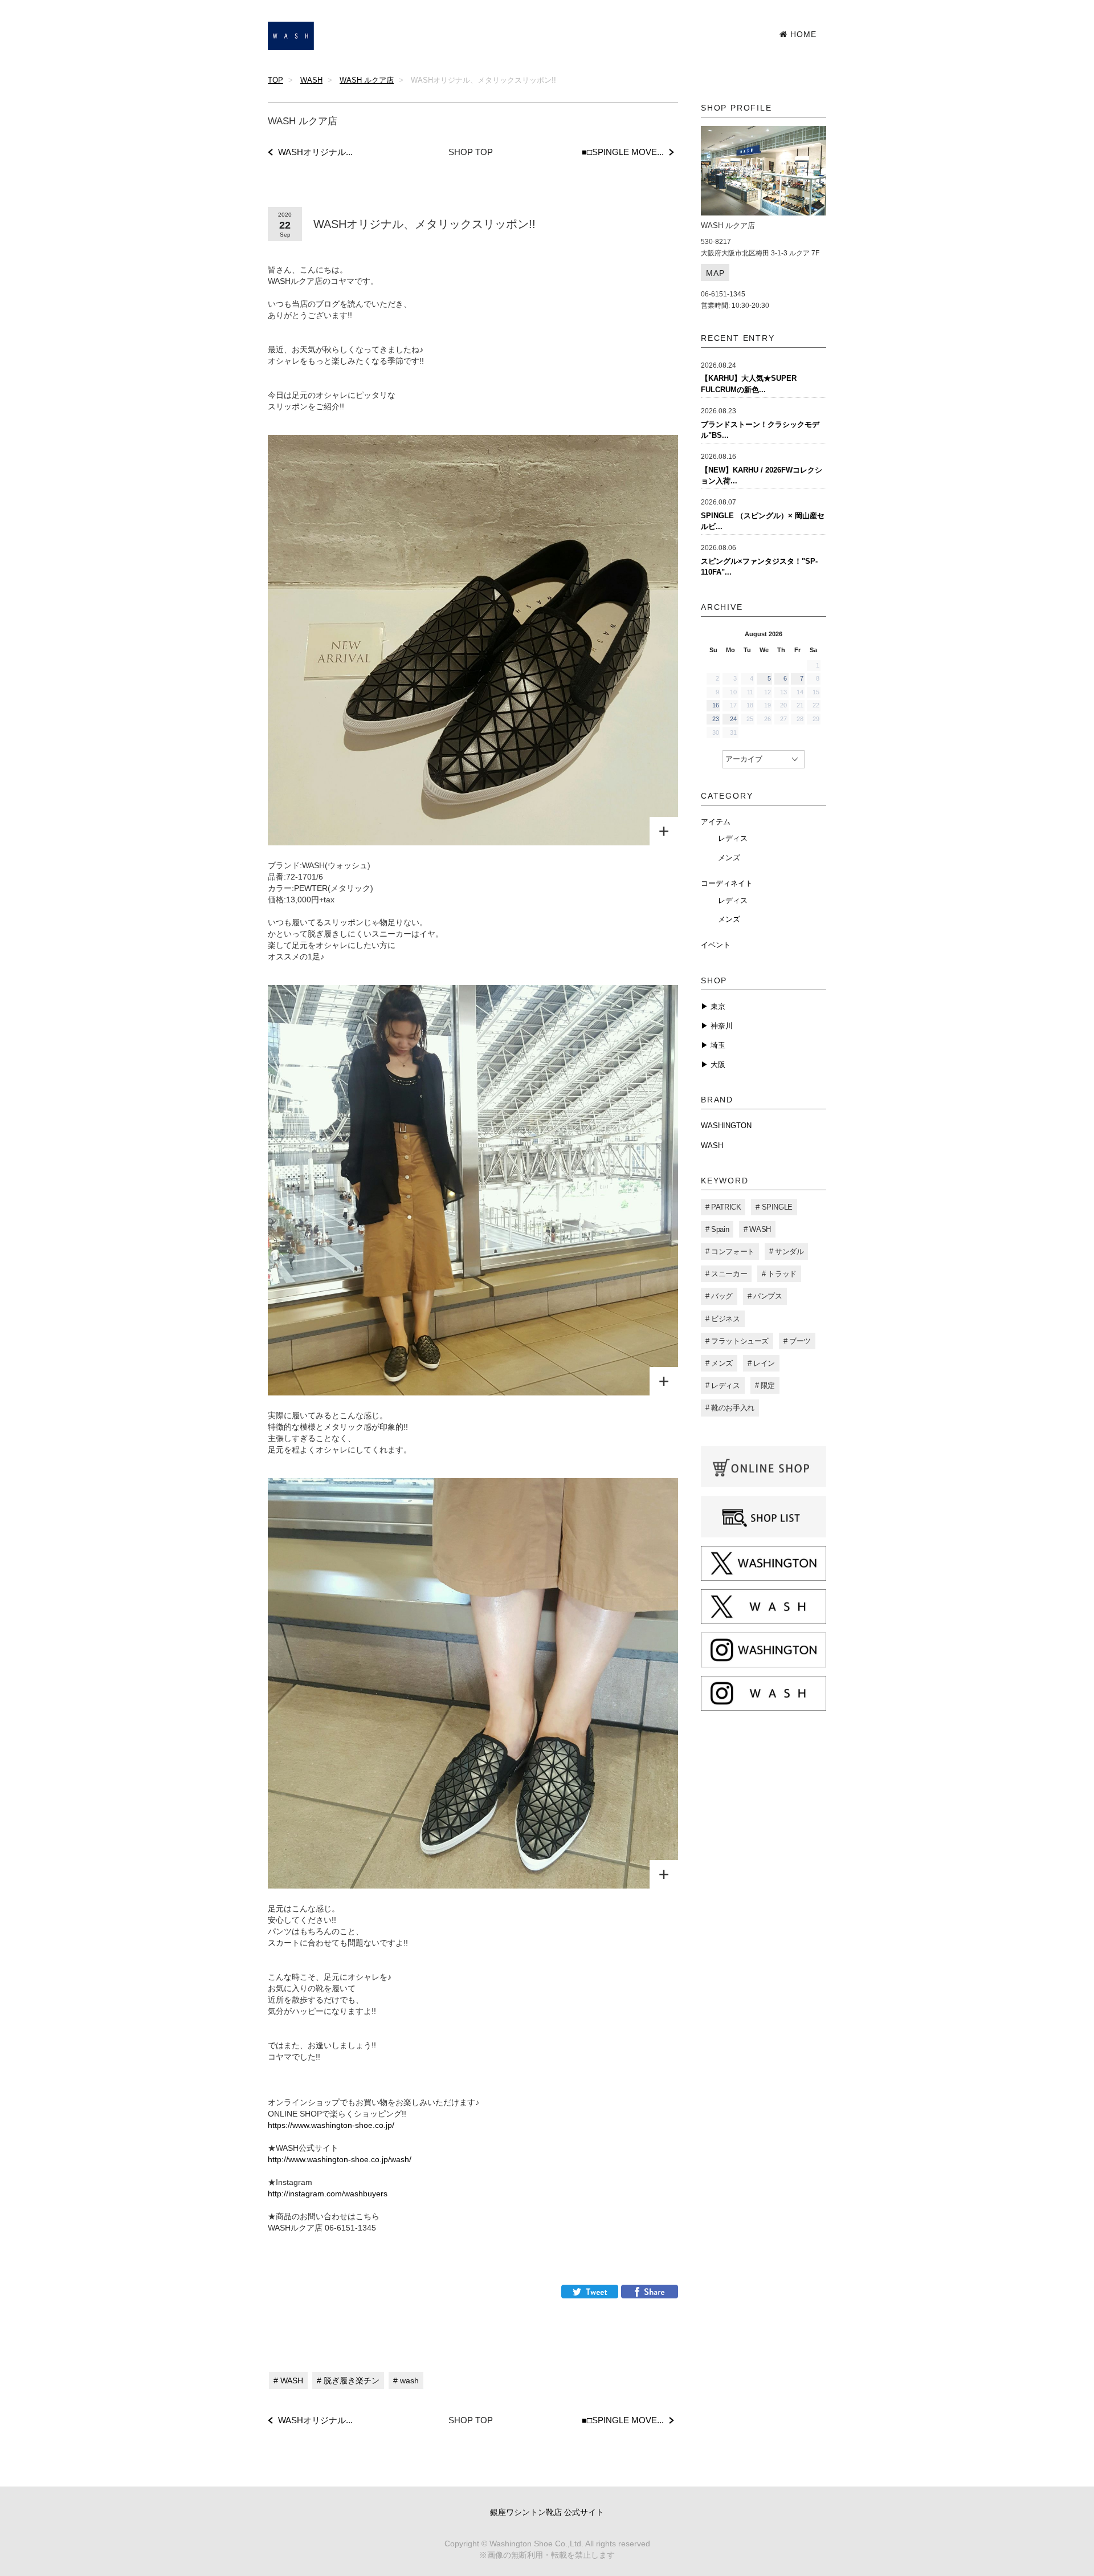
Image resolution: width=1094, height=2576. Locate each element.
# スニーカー (726, 1274)
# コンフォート (730, 1252)
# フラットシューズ (737, 1341)
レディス (733, 838)
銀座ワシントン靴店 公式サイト (547, 2512)
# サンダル (787, 1252)
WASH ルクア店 (367, 80)
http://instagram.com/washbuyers (328, 2194)
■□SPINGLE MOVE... (623, 152)
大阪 (717, 1065)
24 (733, 719)
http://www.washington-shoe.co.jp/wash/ (340, 2159)
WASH (311, 80)
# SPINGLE (774, 1207)
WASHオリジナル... (315, 152)
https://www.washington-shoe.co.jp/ (331, 2125)
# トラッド (779, 1274)
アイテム (716, 822)
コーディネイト (727, 883)
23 (716, 719)
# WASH (288, 2380)
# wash (406, 2380)
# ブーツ (797, 1341)
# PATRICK (723, 1207)
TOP (275, 80)
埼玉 (717, 1045)
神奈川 (721, 1026)
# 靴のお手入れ (730, 1408)
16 (716, 705)
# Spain (717, 1229)
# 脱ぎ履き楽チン (348, 2380)
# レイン (761, 1363)
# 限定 (765, 1385)
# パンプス (765, 1296)
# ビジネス (723, 1319)
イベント (716, 945)
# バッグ (719, 1296)
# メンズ (719, 1363)
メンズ (729, 858)
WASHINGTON (726, 1126)
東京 (717, 1006)
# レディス (723, 1385)
